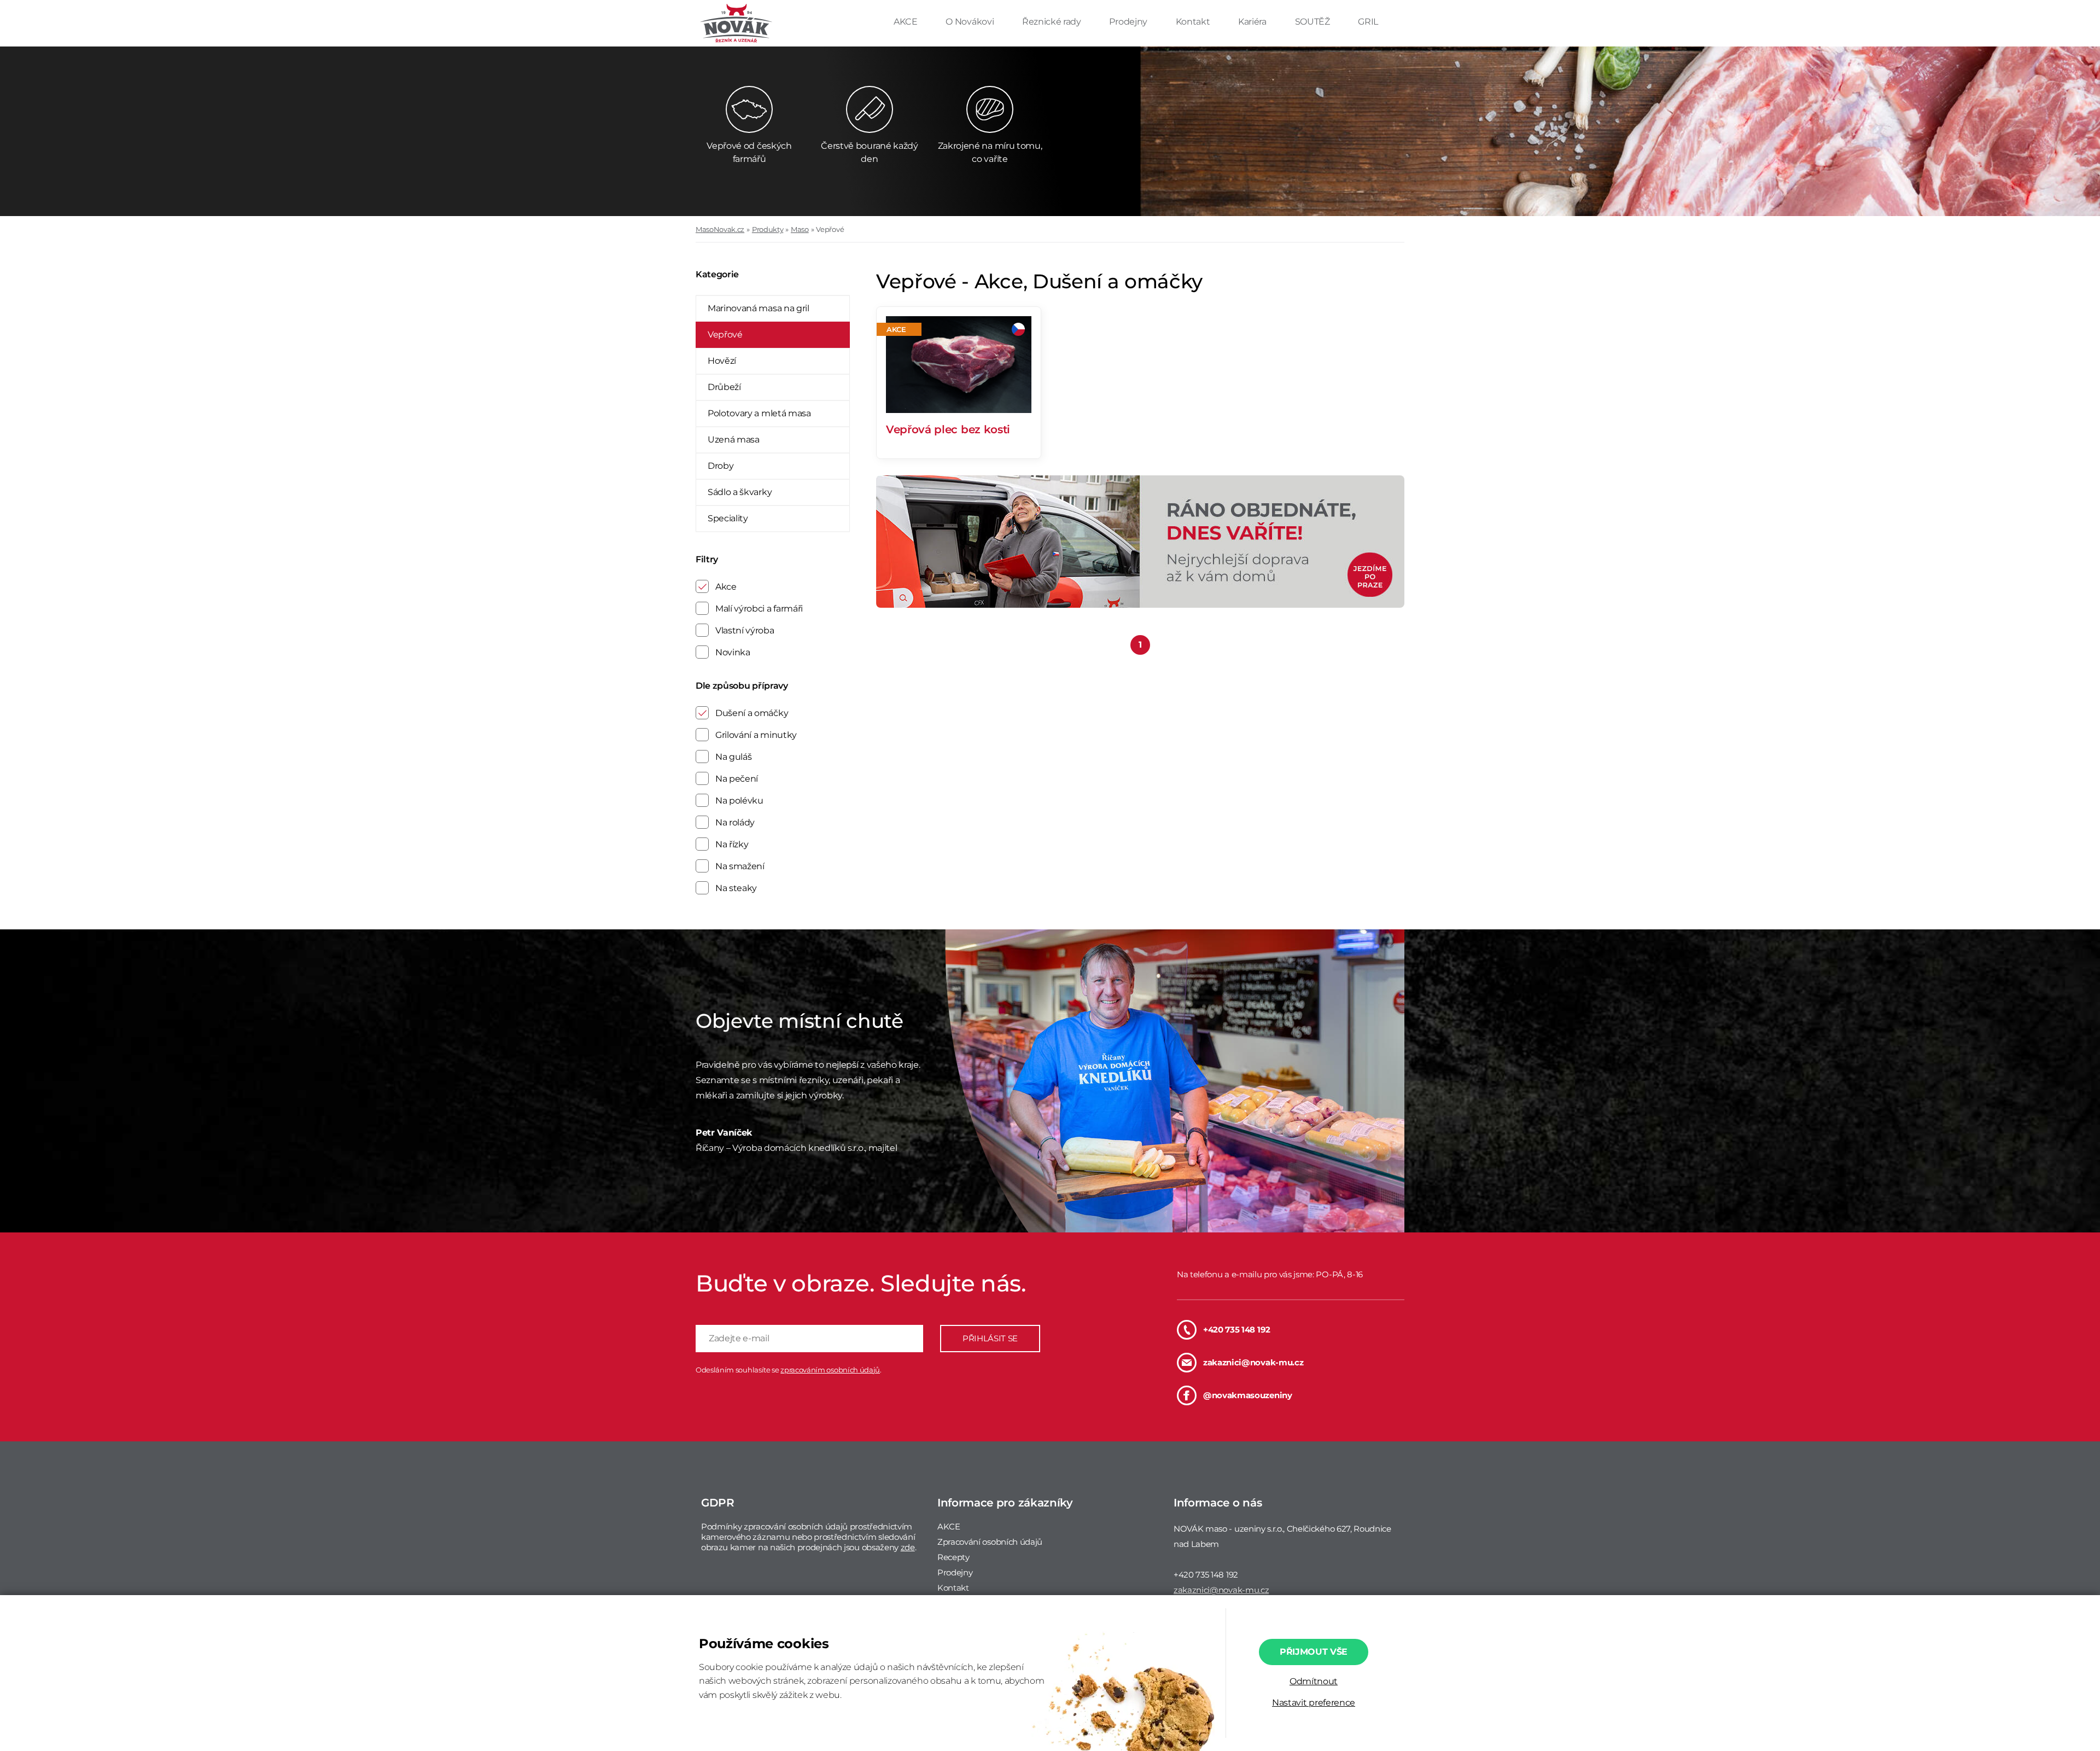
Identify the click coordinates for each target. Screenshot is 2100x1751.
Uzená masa (734, 440)
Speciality (728, 518)
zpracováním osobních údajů (830, 1370)
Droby (721, 466)
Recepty (953, 1557)
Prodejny (1129, 22)
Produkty (768, 229)
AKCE (906, 22)
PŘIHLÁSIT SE (990, 1338)
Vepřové (830, 229)
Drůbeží (724, 387)
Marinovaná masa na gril (759, 308)
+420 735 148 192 (1237, 1330)
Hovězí (722, 361)
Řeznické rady (1053, 22)
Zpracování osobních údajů (990, 1542)
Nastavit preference (1314, 1703)
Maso (800, 229)
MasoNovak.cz (720, 229)
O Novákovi (970, 22)
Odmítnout (1314, 1681)
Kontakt (1194, 22)
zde (908, 1547)
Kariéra (1253, 22)
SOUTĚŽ (1314, 22)
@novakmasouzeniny (1248, 1395)
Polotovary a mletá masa (759, 413)
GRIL (1368, 22)
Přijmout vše (1314, 1652)
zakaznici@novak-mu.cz (1253, 1362)
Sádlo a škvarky (740, 492)
